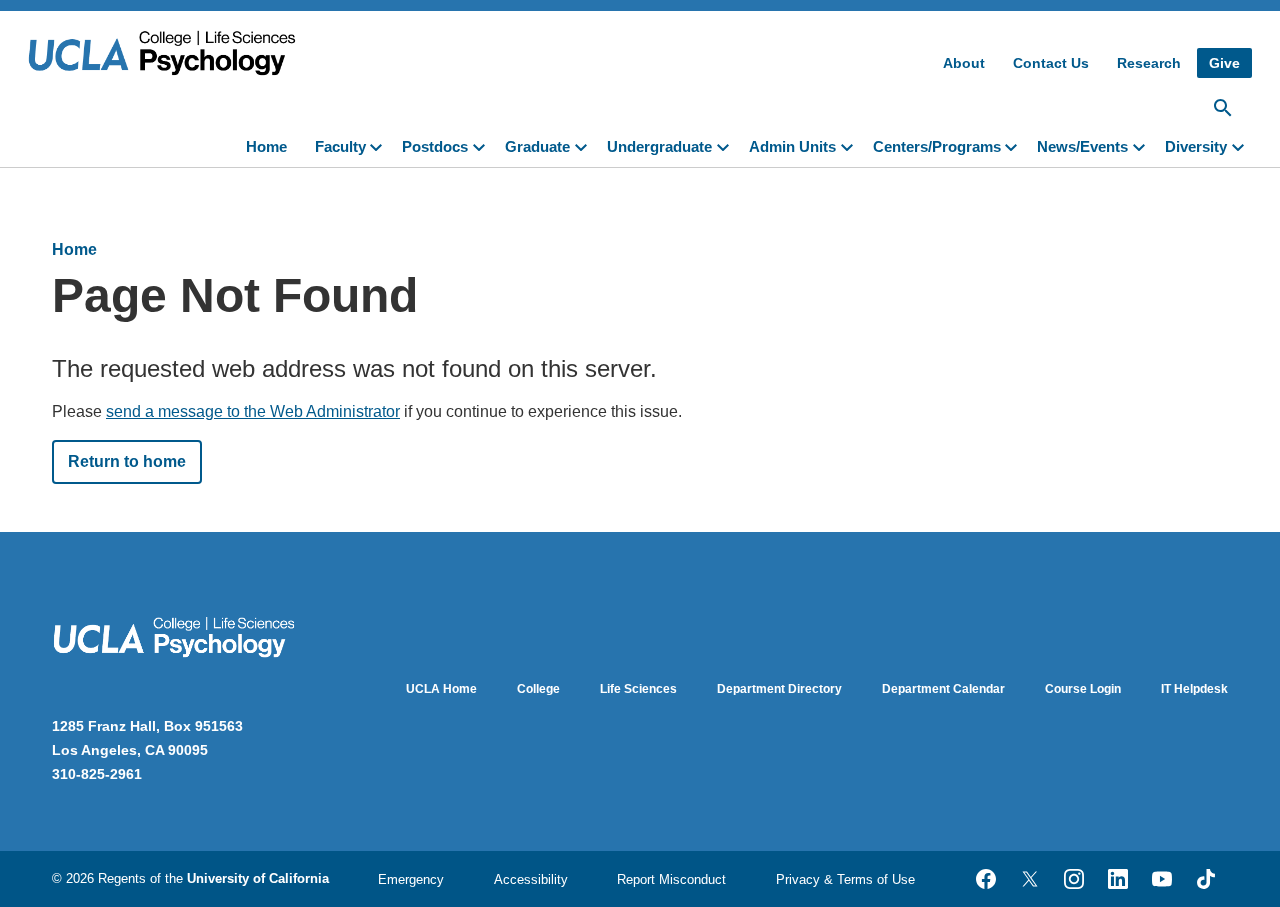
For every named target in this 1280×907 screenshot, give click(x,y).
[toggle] (380, 145)
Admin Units (792, 146)
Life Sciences (638, 689)
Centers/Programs (937, 146)
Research (1149, 63)
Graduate (537, 146)
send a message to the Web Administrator (253, 411)
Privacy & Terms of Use (845, 879)
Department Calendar (943, 689)
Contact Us (1051, 63)
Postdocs (435, 146)
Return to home (127, 461)
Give (1224, 63)
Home (266, 146)
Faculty (340, 146)
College (538, 689)
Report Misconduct (671, 879)
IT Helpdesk (1194, 689)
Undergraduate (659, 146)
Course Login (1083, 689)
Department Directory (779, 689)
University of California (258, 878)
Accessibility (531, 879)
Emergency (411, 879)
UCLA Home (441, 689)
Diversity (1196, 146)
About (964, 63)
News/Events (1082, 146)
